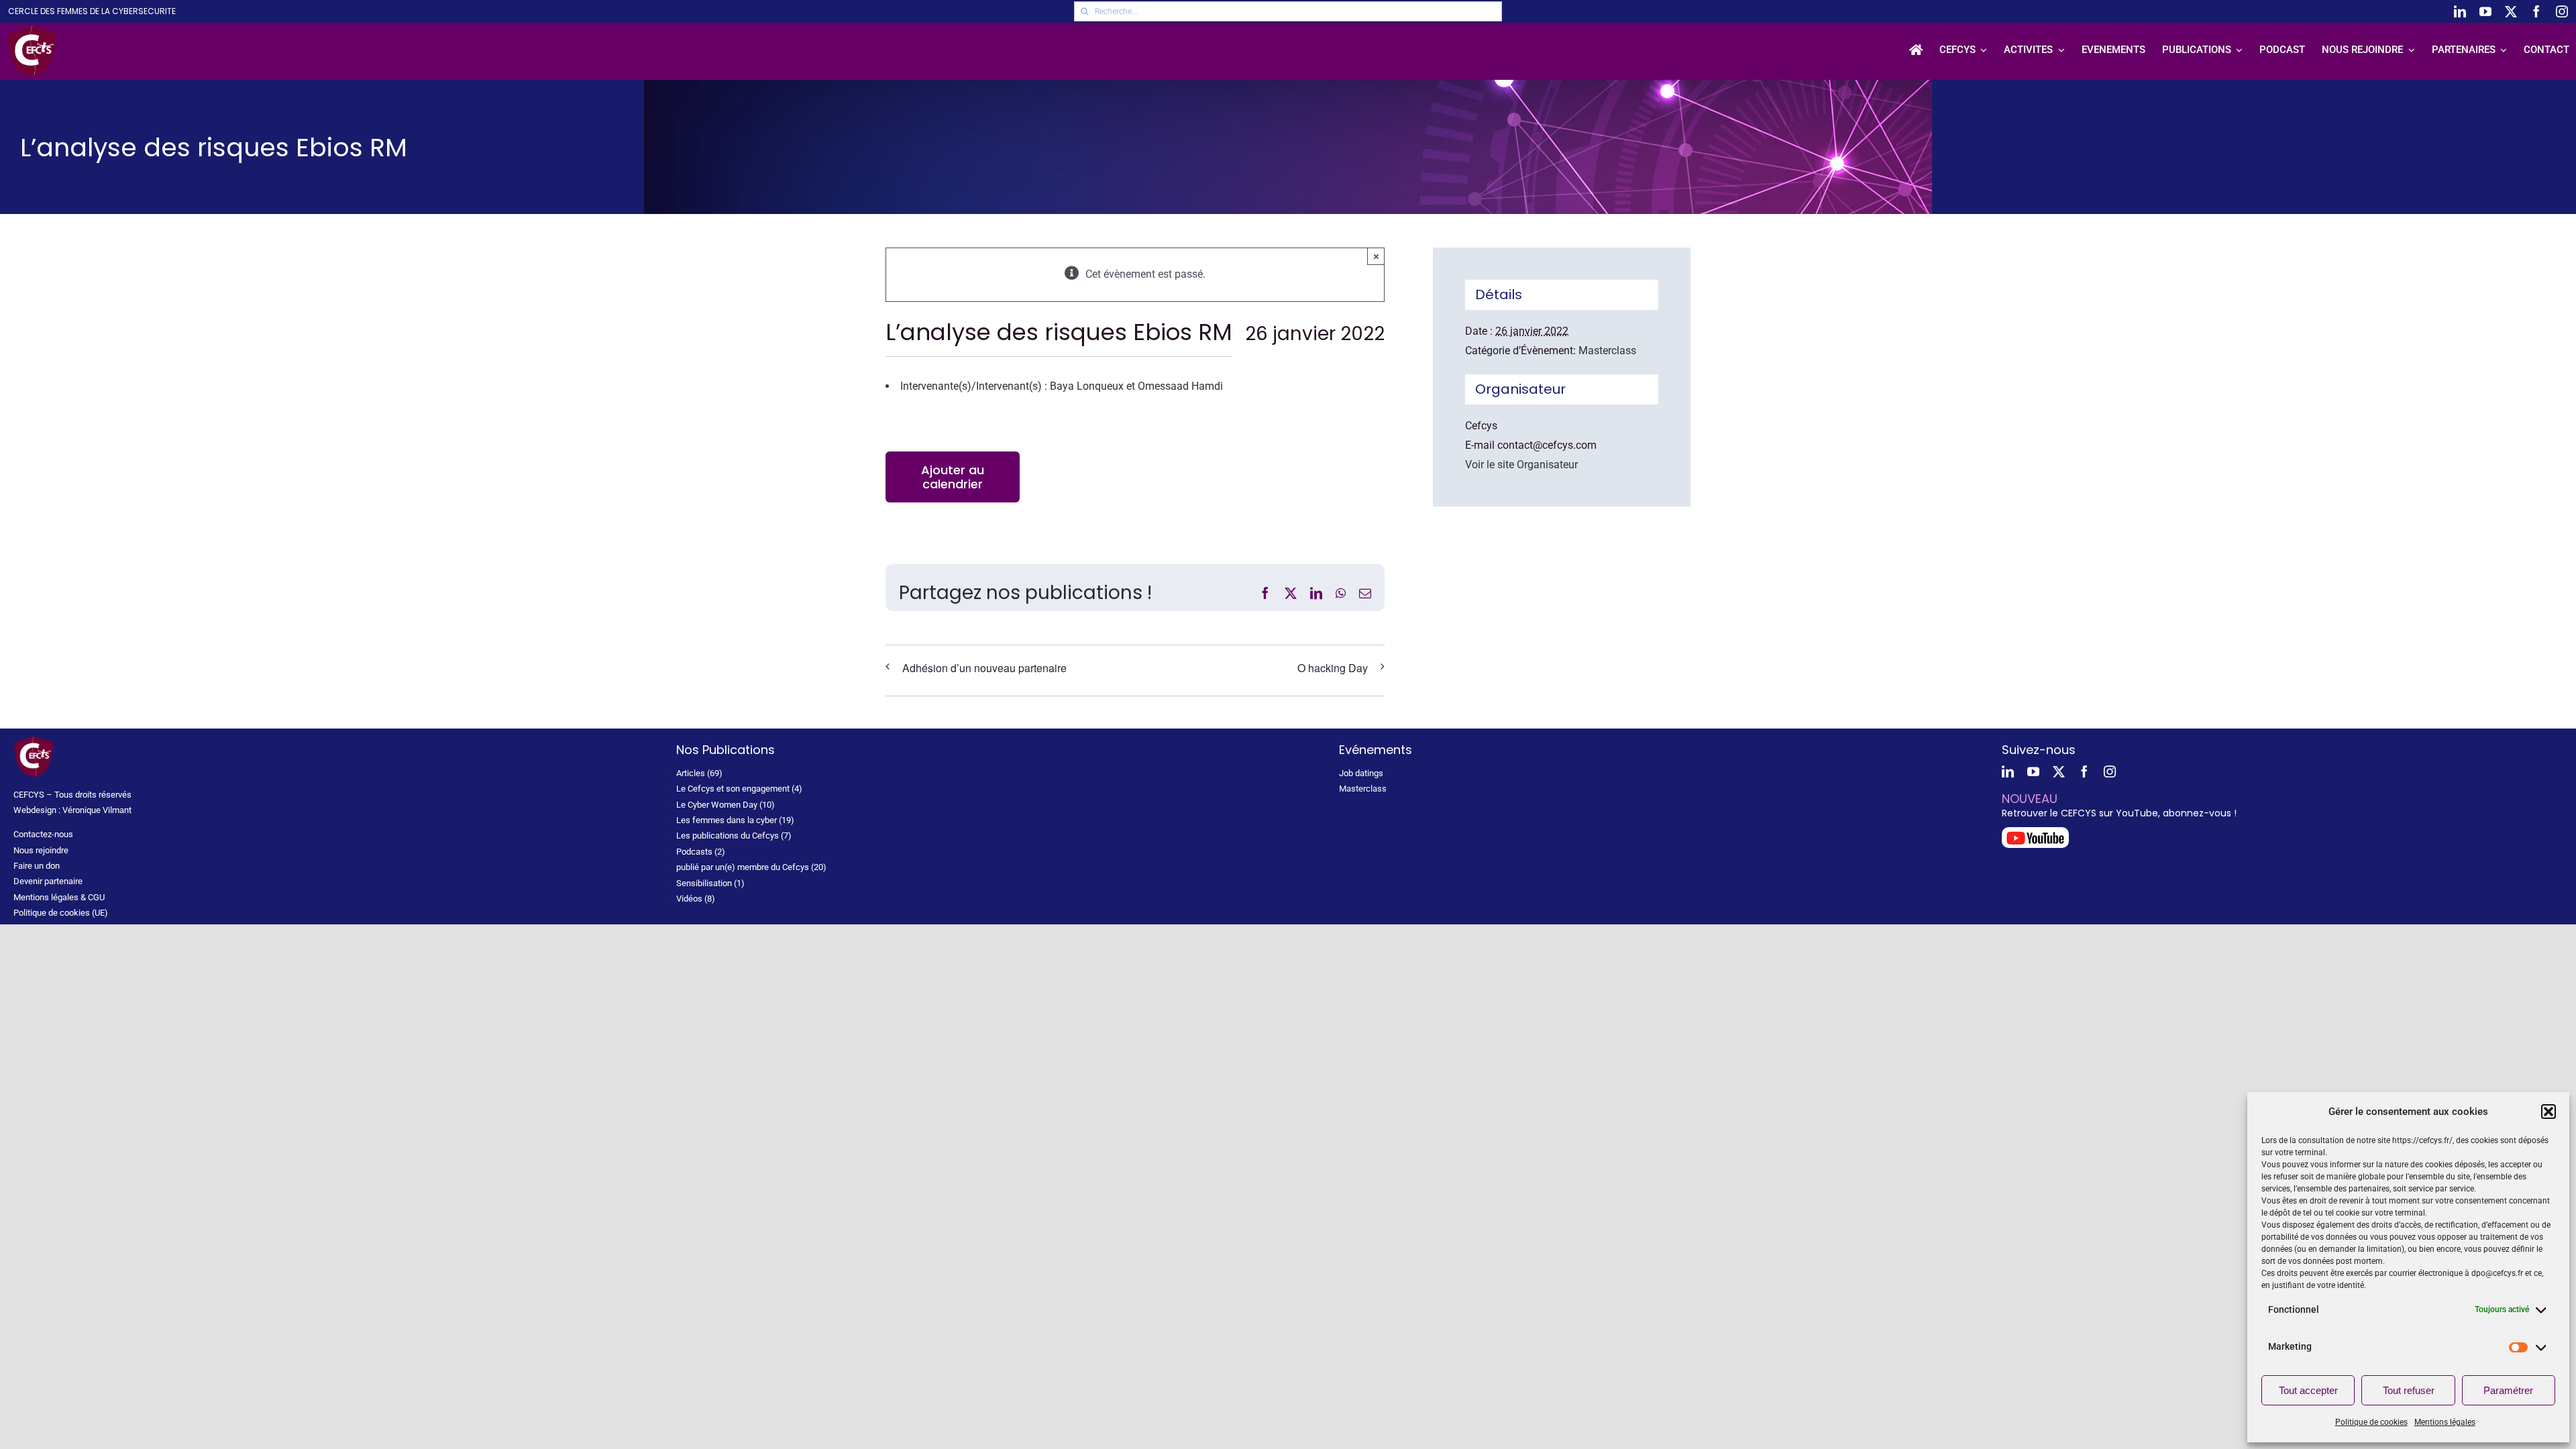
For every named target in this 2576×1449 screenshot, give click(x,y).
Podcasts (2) (701, 852)
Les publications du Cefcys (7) (734, 836)
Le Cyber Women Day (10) (726, 805)
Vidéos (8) (696, 899)
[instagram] (2562, 11)
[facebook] (2536, 11)
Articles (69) (699, 773)
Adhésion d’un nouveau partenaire (984, 668)
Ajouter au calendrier (953, 477)
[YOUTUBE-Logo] (2035, 832)
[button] (2548, 1112)
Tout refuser (2409, 1390)
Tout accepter (2308, 1390)
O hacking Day (1333, 668)
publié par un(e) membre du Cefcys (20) (751, 867)
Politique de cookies (2371, 1422)
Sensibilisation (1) (710, 883)
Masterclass (1607, 351)
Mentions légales (2445, 1422)
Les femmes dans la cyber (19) (735, 820)
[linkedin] (2460, 11)
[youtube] (2485, 11)
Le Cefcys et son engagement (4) (739, 789)
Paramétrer (2508, 1390)
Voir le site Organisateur (1521, 465)
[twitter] (2511, 11)
